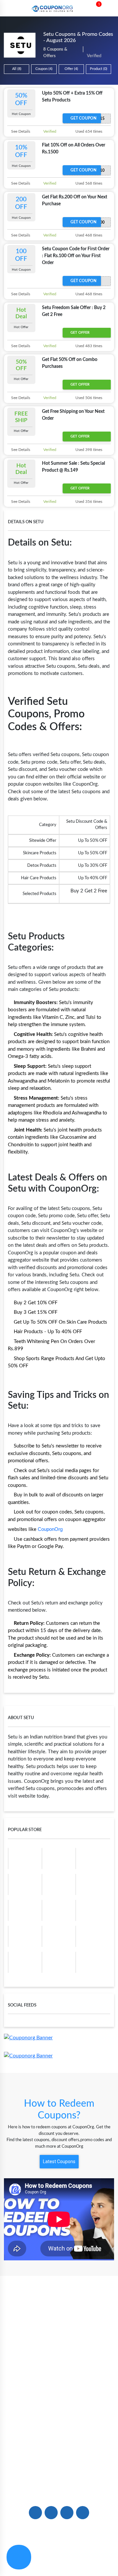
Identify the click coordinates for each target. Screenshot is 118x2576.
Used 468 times (88, 235)
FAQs (59, 2455)
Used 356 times (88, 502)
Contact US (59, 2466)
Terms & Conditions (88, 2559)
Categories (59, 2375)
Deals (59, 2409)
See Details (20, 131)
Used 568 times (88, 183)
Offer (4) (71, 69)
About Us (59, 2331)
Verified (49, 131)
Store (59, 2364)
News (59, 2353)
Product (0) (98, 69)
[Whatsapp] (19, 2557)
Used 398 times (88, 450)
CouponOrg (50, 1529)
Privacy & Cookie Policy (34, 2559)
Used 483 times (88, 346)
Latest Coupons (59, 2162)
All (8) (17, 69)
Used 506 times (88, 398)
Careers (59, 2477)
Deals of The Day (59, 2420)
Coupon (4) (44, 69)
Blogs (59, 2342)
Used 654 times (88, 131)
